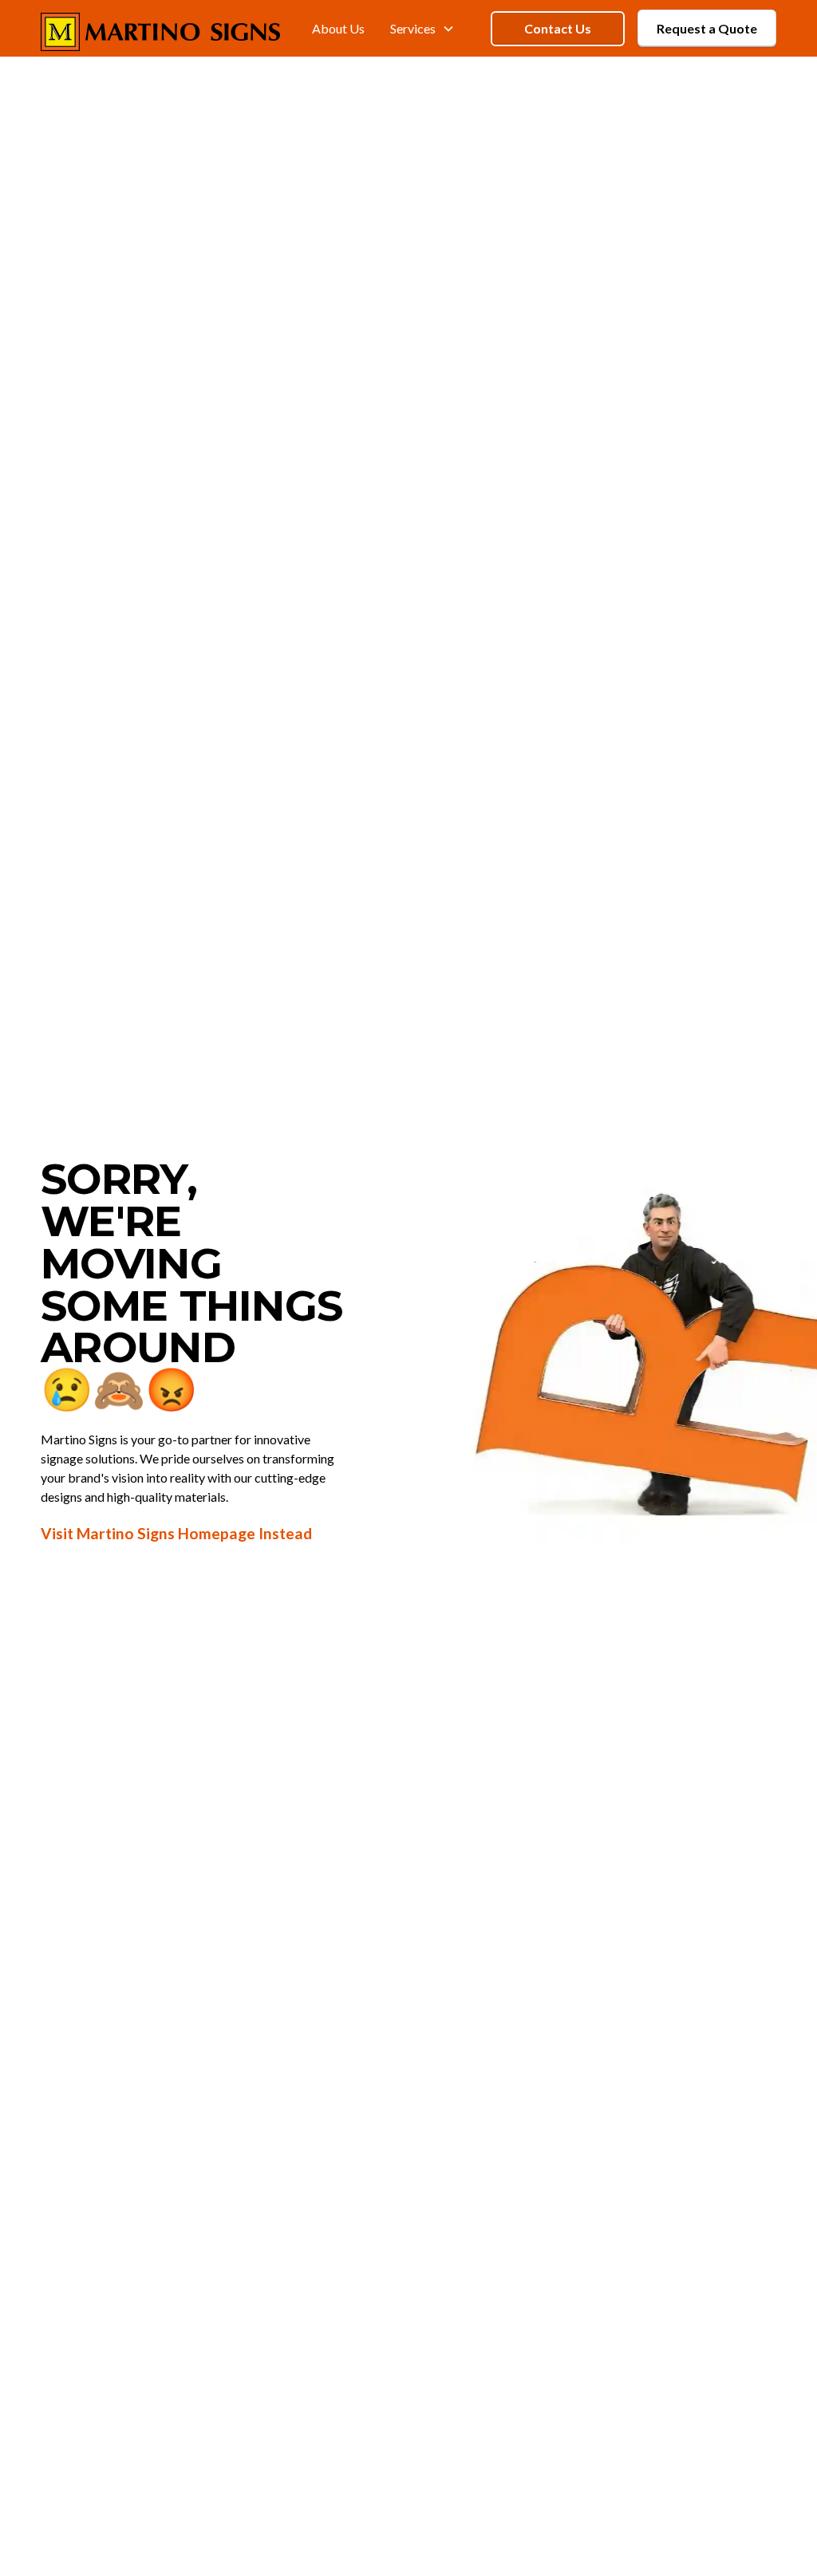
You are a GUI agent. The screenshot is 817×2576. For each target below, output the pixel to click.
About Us (338, 28)
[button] (422, 28)
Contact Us (558, 28)
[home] (160, 29)
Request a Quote (707, 28)
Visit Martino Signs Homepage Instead (176, 1533)
